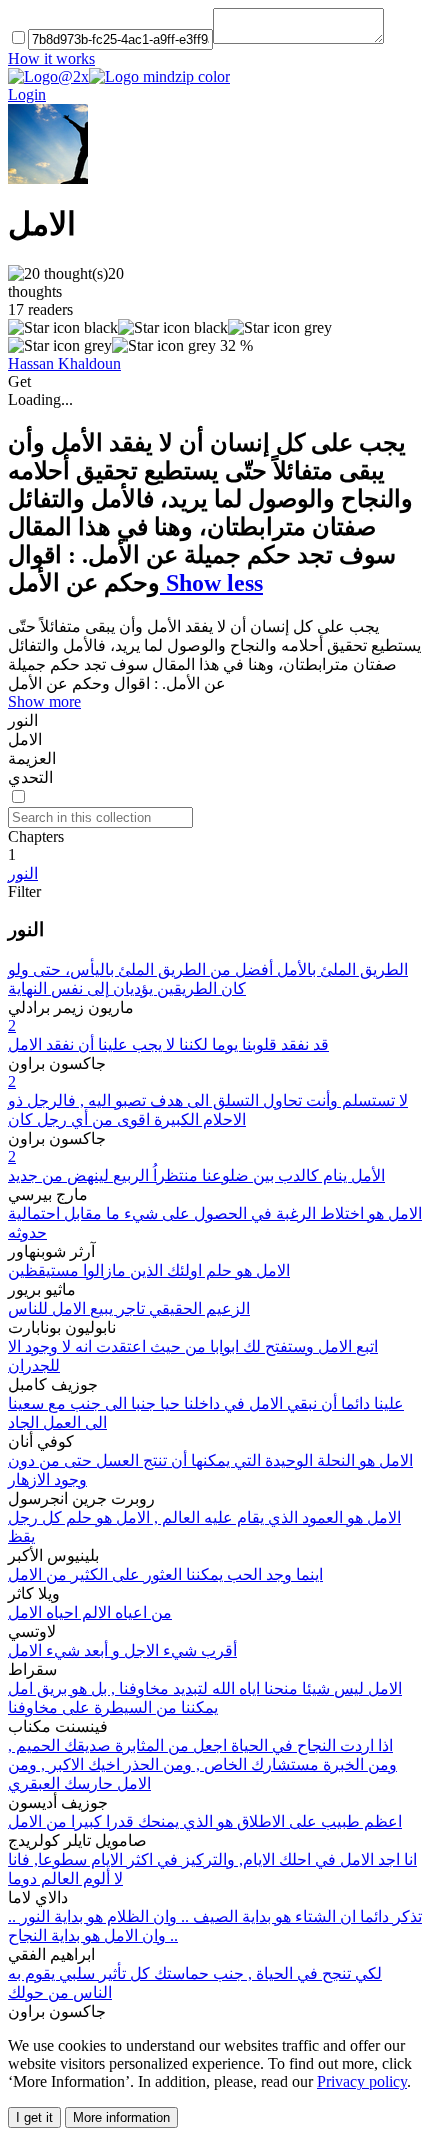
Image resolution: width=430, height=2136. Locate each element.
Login (27, 94)
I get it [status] (34, 2117)
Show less (211, 583)
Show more (44, 701)
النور (23, 873)
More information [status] (121, 2117)
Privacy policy (362, 2081)
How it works (51, 58)
